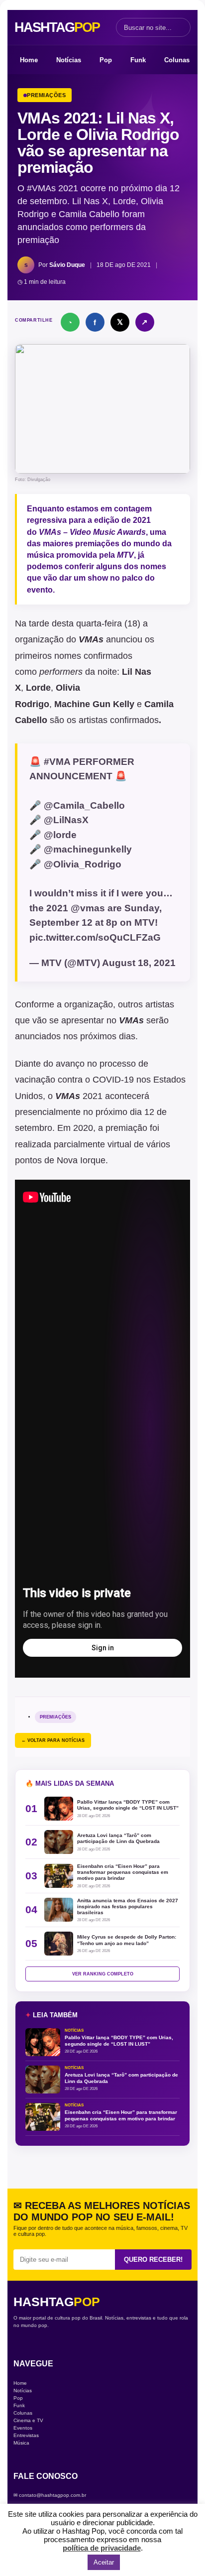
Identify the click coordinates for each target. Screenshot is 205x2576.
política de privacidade (102, 2548)
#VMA (57, 762)
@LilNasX (66, 820)
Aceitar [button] (104, 2562)
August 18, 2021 (139, 963)
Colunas (177, 60)
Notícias (69, 60)
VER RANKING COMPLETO (103, 1974)
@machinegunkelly (88, 849)
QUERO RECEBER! (153, 2260)
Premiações (55, 1717)
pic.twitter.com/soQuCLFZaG (95, 937)
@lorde (60, 835)
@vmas (88, 908)
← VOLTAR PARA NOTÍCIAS (53, 1740)
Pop (106, 60)
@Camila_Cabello (84, 805)
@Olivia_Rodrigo (83, 864)
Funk (138, 60)
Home (29, 60)
